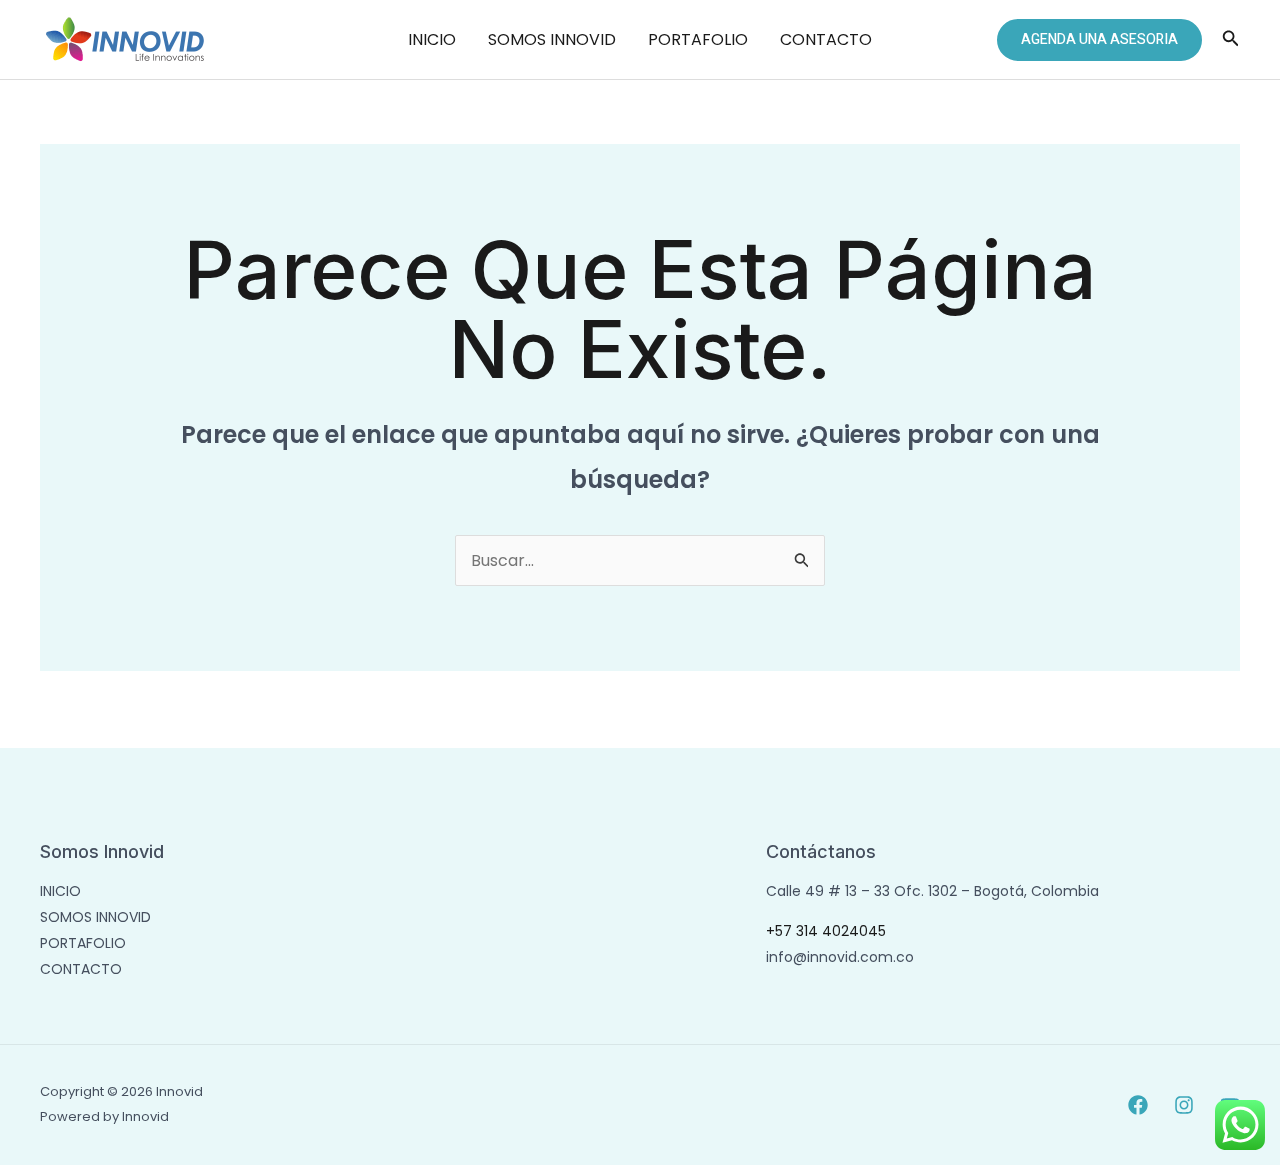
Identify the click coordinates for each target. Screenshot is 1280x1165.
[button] (1099, 40)
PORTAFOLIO (698, 39)
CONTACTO (826, 39)
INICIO (432, 39)
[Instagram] (1184, 1105)
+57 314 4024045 (826, 931)
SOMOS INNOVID (552, 39)
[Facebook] (1138, 1105)
